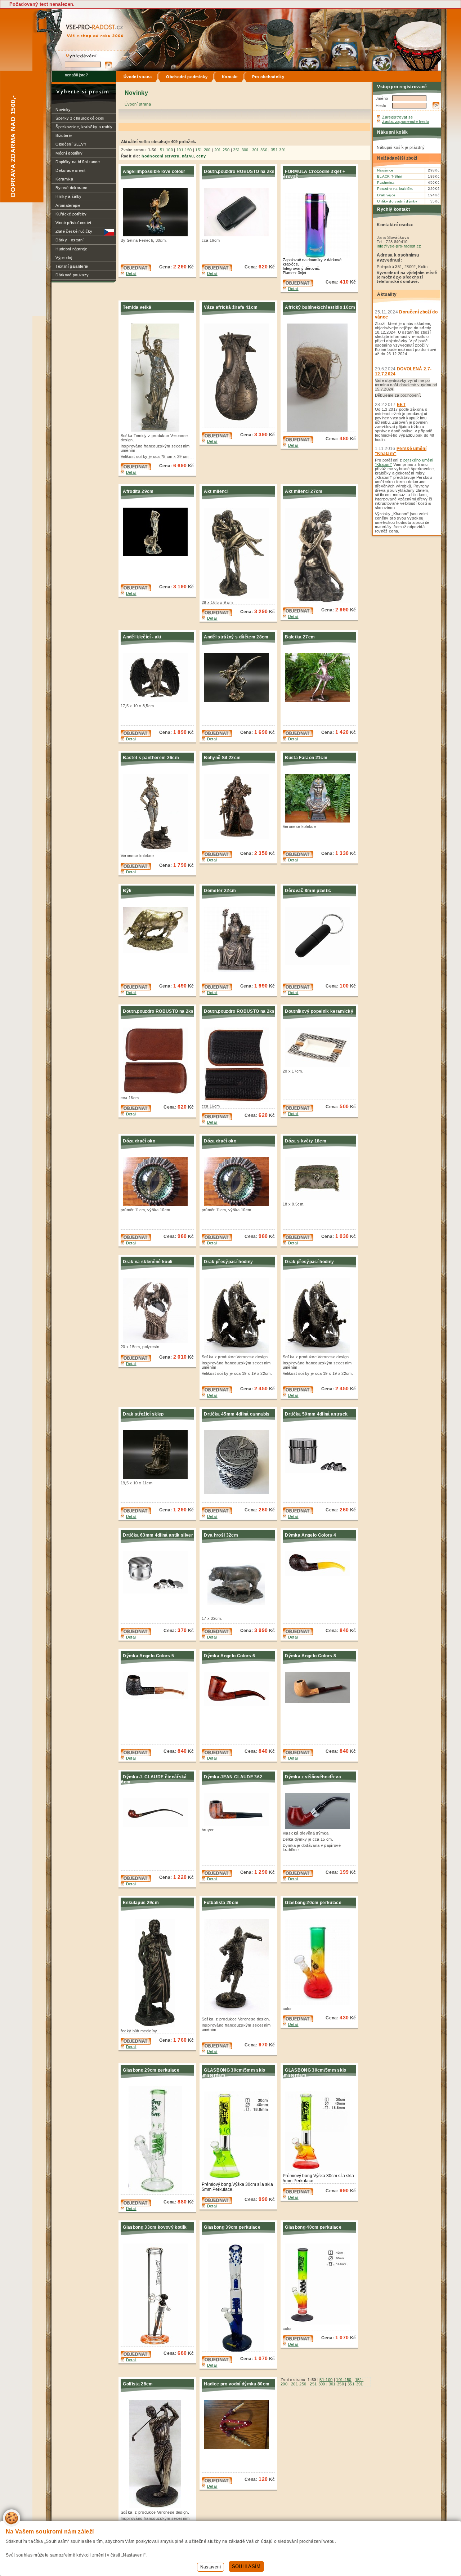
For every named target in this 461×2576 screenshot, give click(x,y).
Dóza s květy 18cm (306, 1141)
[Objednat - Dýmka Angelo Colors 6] (217, 1755)
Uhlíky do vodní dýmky (397, 201)
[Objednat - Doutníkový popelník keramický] (298, 1110)
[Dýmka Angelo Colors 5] (157, 1697)
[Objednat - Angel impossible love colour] (136, 270)
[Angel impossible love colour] (157, 235)
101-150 (184, 150)
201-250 (222, 150)
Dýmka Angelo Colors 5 (148, 1656)
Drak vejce (386, 195)
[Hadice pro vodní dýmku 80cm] (238, 2447)
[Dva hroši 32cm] (238, 1613)
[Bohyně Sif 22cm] (238, 837)
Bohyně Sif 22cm (222, 758)
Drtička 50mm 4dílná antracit (316, 1414)
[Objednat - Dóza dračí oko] (136, 1239)
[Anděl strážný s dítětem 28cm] (238, 700)
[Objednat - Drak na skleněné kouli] (136, 1360)
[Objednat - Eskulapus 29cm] (136, 2043)
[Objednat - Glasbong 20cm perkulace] (298, 2021)
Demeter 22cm (220, 891)
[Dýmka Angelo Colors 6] (238, 1704)
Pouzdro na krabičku (395, 189)
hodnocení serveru (160, 156)
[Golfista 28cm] (157, 2507)
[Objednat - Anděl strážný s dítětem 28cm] (217, 735)
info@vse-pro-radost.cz (399, 246)
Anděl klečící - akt (142, 637)
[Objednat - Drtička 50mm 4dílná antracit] (298, 1513)
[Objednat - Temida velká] (136, 469)
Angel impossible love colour (154, 171)
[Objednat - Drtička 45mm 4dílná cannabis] (217, 1513)
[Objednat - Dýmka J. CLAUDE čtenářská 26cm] (136, 1880)
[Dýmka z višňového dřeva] (319, 1828)
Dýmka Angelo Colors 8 (310, 1656)
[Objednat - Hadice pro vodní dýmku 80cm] (217, 2483)
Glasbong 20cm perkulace (313, 1903)
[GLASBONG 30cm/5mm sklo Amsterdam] (238, 2179)
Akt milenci (216, 491)
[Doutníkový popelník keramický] (319, 1066)
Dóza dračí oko (139, 1141)
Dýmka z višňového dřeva (313, 1777)
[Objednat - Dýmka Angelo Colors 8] (298, 1755)
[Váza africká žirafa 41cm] (238, 426)
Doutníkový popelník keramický (319, 1011)
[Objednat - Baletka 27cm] (298, 735)
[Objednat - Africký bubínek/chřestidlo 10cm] (298, 442)
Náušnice (385, 170)
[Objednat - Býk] (136, 989)
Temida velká (137, 307)
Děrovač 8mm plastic (308, 891)
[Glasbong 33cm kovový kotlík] (157, 2345)
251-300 (241, 150)
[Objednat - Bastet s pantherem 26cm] (136, 868)
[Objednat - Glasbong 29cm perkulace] (136, 2205)
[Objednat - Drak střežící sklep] (136, 1513)
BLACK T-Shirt (390, 176)
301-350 (260, 150)
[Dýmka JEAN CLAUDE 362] (238, 1824)
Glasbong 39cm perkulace (232, 2227)
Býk (127, 891)
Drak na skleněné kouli (147, 1262)
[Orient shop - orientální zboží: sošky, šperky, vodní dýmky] (88, 23)
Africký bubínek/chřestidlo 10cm (320, 307)
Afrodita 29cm (138, 491)
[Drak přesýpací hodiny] (238, 1351)
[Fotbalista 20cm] (238, 2014)
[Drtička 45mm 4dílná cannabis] (238, 1493)
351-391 (278, 150)
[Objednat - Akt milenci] (217, 615)
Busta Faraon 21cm (306, 758)
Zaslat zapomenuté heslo (406, 121)
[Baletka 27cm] (319, 700)
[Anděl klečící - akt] (157, 700)
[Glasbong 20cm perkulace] (319, 2003)
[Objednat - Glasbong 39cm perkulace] (217, 2362)
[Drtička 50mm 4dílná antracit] (319, 1472)
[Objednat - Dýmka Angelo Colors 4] (298, 1634)
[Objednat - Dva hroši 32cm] (217, 1634)
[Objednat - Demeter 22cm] (217, 989)
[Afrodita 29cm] (157, 555)
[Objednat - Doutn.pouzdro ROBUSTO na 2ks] (217, 270)
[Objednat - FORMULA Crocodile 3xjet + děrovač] (298, 285)
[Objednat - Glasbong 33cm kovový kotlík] (136, 2356)
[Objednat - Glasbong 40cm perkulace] (298, 2341)
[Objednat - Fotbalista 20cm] (217, 2048)
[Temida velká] (157, 430)
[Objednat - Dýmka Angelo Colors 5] (136, 1755)
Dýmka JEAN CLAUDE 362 (233, 1777)
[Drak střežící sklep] (157, 1478)
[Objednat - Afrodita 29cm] (136, 590)
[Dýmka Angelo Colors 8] (319, 1702)
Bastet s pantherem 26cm (151, 758)
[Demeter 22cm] (238, 970)
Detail (131, 273)
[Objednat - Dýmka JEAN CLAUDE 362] (217, 1875)
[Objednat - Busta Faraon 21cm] (298, 856)
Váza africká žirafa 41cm (231, 307)
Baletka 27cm (300, 637)
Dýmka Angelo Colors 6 (229, 1656)
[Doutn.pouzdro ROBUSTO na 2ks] (238, 235)
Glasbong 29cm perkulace (151, 2070)
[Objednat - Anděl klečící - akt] (136, 735)
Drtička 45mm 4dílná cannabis (237, 1414)
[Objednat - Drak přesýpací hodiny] (217, 1392)
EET (401, 405)
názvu (188, 156)
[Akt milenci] (238, 597)
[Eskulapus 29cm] (157, 2025)
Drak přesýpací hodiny (228, 1262)
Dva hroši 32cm (221, 1535)
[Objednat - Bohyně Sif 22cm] (217, 856)
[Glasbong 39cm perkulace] (238, 2350)
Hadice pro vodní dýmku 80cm (237, 2384)
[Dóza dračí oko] (157, 1204)
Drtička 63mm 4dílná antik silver (158, 1535)
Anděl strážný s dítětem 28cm (236, 637)
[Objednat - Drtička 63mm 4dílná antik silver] (136, 1634)
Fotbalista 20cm (221, 1903)
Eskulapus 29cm (141, 1903)
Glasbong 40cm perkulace (313, 2227)
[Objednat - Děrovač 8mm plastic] (298, 989)
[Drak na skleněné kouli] (157, 1341)
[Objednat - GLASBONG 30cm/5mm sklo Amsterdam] (217, 2202)
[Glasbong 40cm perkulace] (319, 2323)
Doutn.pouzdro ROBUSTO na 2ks (239, 171)
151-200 (203, 150)
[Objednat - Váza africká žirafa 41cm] (217, 438)
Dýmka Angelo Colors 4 (310, 1535)
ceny (201, 156)
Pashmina (386, 182)
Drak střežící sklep (143, 1414)
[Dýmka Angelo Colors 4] (319, 1574)
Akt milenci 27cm (304, 491)
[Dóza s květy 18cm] (319, 1199)
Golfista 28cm (138, 2384)
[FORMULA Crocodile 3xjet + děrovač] (319, 256)
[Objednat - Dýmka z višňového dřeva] (298, 1875)
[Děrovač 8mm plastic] (319, 963)
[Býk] (157, 952)
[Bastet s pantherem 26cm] (157, 850)
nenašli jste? (76, 75)
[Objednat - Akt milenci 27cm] (298, 613)
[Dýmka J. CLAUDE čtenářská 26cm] (157, 1826)
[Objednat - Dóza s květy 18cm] (298, 1239)
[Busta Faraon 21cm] (319, 821)
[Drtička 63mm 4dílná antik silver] (157, 1592)
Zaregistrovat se (397, 117)
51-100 (166, 150)
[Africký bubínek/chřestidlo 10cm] (319, 430)
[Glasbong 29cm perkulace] (157, 2193)
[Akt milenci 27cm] (319, 601)
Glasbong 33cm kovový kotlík (155, 2227)
